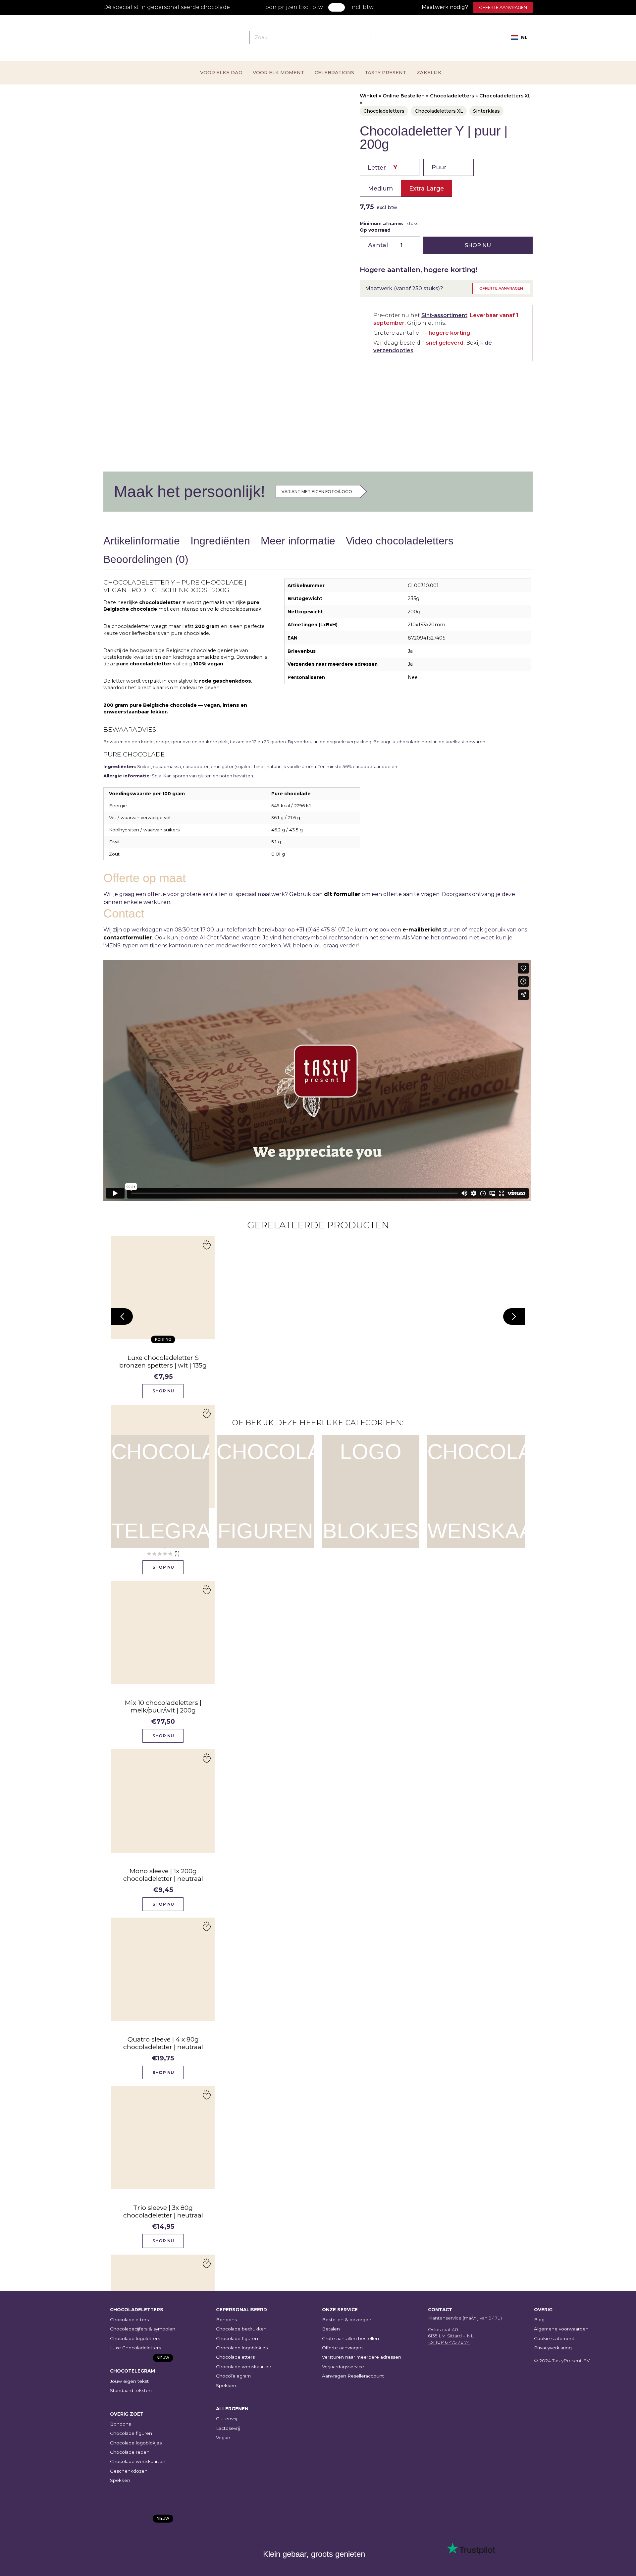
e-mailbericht (422, 930)
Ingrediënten (220, 541)
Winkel (369, 96)
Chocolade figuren (131, 2433)
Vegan (223, 2437)
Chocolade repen (130, 2452)
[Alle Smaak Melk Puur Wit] (449, 167)
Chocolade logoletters (135, 2338)
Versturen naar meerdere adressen (362, 2357)
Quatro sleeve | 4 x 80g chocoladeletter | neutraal (163, 2043)
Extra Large (426, 188)
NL (524, 37)
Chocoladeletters (452, 96)
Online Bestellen (404, 96)
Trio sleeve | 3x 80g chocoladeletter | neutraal (163, 2211)
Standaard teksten (131, 2390)
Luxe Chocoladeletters (135, 2348)
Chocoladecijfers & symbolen (143, 2329)
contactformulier (128, 938)
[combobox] (519, 37)
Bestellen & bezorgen (347, 2320)
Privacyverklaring (553, 2348)
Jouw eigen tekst (129, 2381)
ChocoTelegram (233, 2376)
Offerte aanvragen (503, 7)
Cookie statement (554, 2338)
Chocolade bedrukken (241, 2329)
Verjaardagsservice (343, 2367)
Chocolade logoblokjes (136, 2443)
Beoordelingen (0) (146, 559)
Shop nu (478, 245)
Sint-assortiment (444, 315)
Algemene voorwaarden (561, 2329)
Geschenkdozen (129, 2471)
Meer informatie (298, 541)
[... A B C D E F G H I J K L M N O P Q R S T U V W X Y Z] (390, 167)
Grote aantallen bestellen (350, 2338)
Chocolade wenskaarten (138, 2461)
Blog (539, 2320)
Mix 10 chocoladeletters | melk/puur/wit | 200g (163, 1706)
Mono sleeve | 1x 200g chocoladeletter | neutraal (163, 1875)
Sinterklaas (486, 111)
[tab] (142, 542)
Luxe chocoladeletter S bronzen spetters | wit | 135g (163, 1361)
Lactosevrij (228, 2428)
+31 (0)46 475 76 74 (449, 2342)
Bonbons (120, 2424)
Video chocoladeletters (400, 541)
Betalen (331, 2329)
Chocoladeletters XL (505, 96)
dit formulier (342, 894)
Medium (380, 188)
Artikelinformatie (142, 541)
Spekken (120, 2480)
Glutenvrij (227, 2419)
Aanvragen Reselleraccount (353, 2376)
